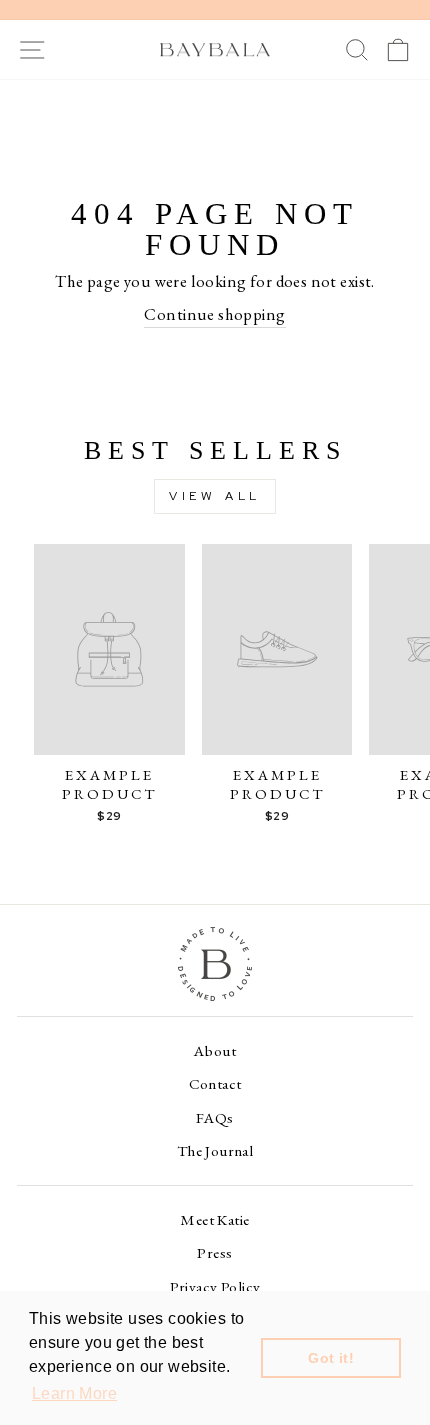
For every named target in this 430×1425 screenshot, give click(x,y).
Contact (215, 1084)
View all (215, 496)
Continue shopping (214, 314)
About (215, 1051)
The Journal (215, 1151)
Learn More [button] (74, 1393)
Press (214, 1253)
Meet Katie (214, 1220)
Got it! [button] (331, 1358)
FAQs (215, 1118)
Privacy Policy (215, 1287)
